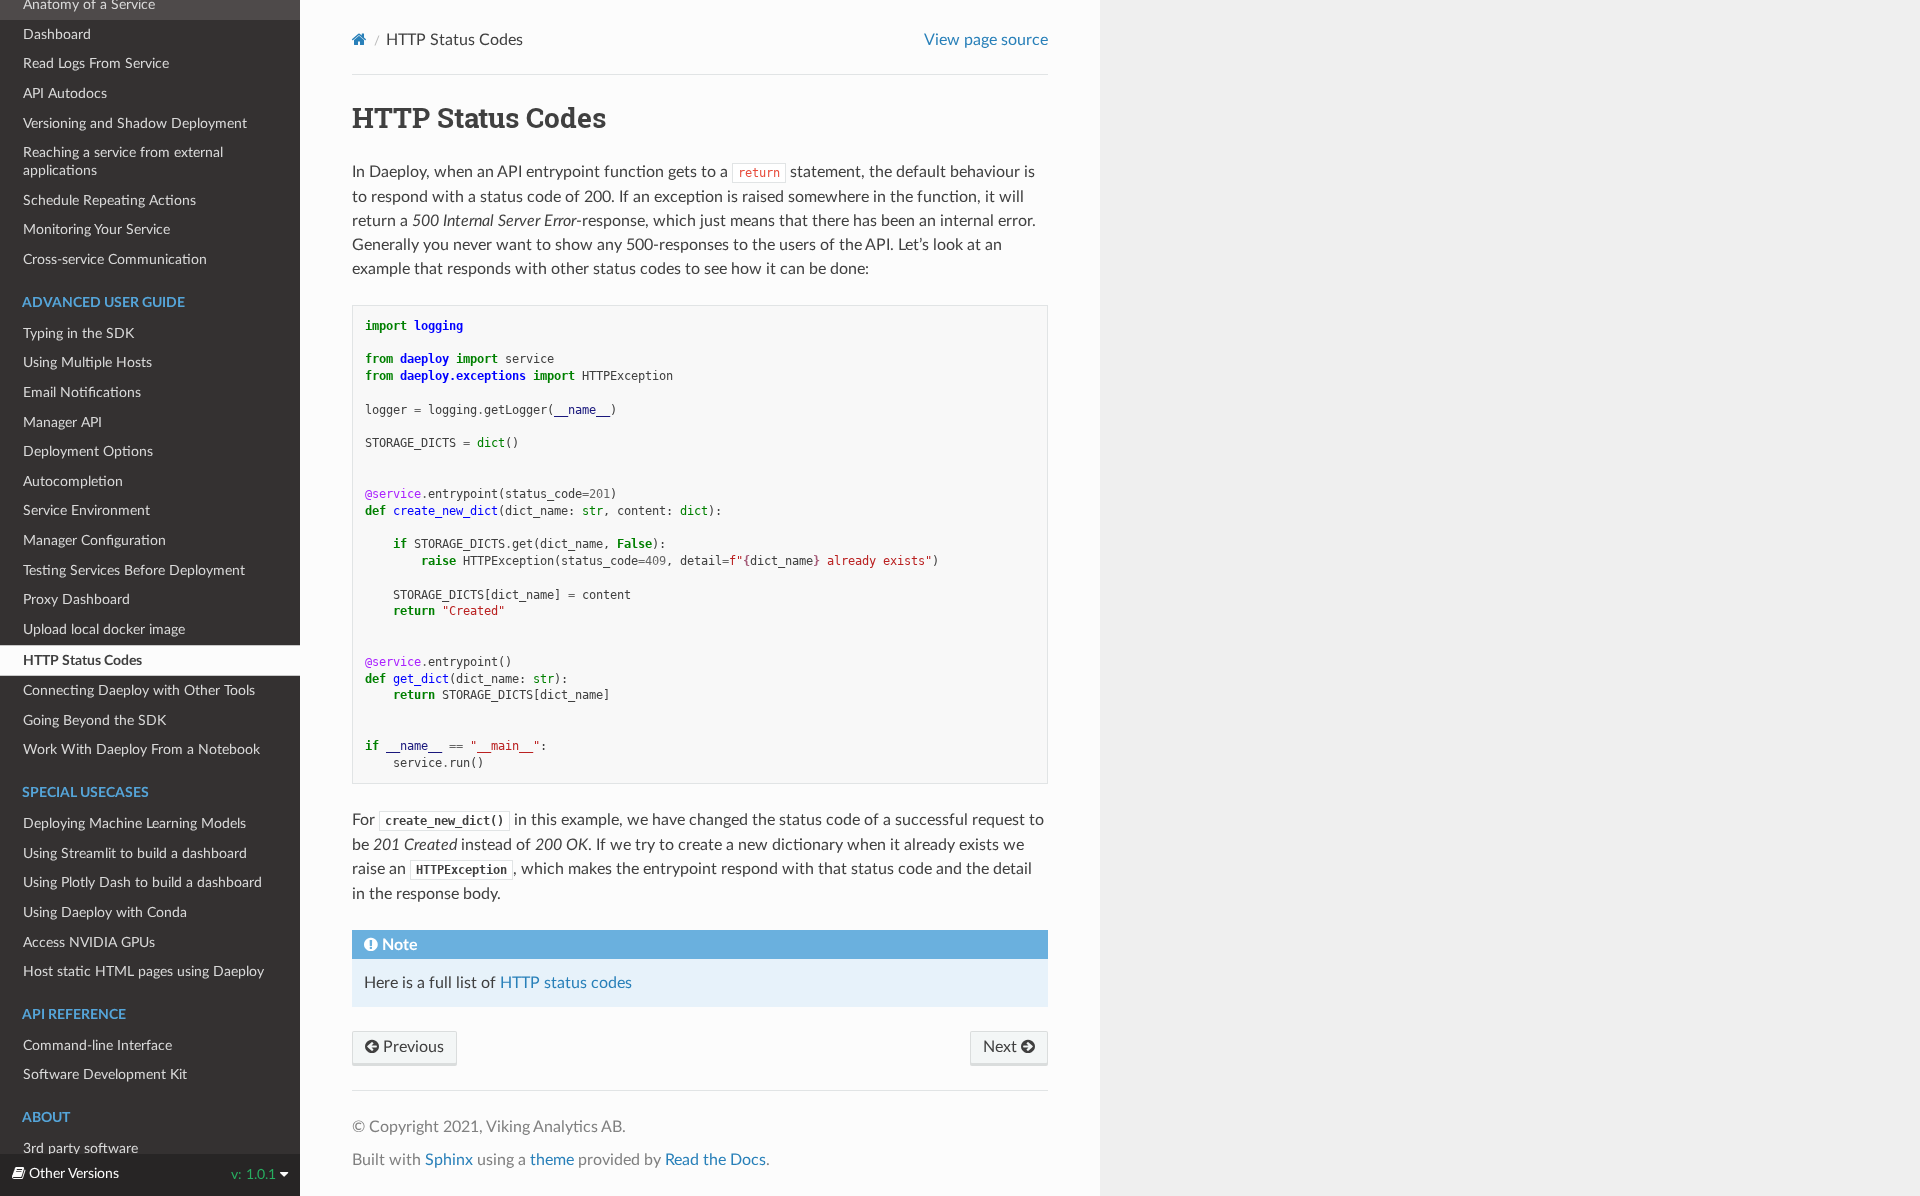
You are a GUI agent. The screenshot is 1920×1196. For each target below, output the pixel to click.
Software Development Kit (105, 1074)
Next (1002, 1047)
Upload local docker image (104, 629)
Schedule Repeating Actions (109, 200)
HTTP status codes (566, 983)
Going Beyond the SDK (94, 720)
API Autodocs (65, 93)
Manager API (62, 422)
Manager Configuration (94, 540)
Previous (411, 1047)
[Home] (359, 39)
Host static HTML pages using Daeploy (143, 971)
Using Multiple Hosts (87, 362)
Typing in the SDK (78, 333)
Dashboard (57, 34)
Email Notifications (82, 392)
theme (552, 1160)
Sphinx (449, 1160)
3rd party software (80, 1148)
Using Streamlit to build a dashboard (135, 853)
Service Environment (86, 510)
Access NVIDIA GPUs (89, 942)
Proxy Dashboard (76, 599)
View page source (986, 40)
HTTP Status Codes (82, 660)
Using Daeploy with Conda (105, 912)
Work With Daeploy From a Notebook (141, 749)
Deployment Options (88, 451)
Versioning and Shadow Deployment (135, 123)
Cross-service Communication (115, 259)
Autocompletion (73, 481)
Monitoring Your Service (96, 229)
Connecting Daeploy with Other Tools (139, 690)
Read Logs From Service (96, 63)
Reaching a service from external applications (123, 161)
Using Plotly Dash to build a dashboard (142, 882)
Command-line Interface (97, 1045)
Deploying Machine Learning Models (134, 823)
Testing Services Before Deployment (134, 570)
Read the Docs (715, 1160)
